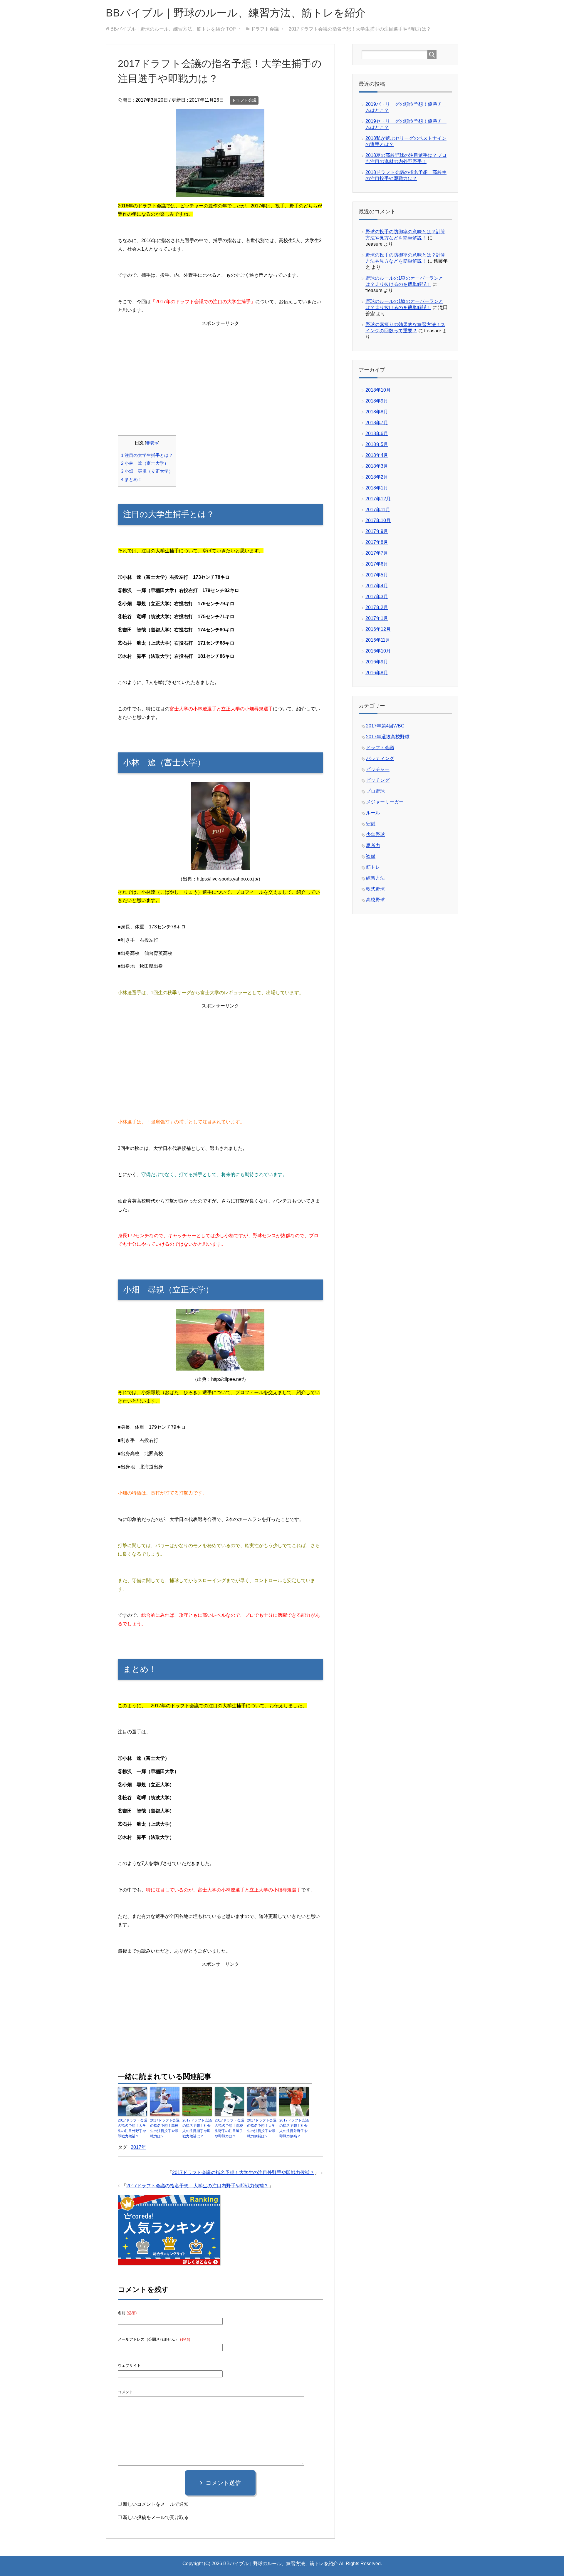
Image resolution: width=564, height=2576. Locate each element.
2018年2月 (377, 477)
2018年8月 (377, 412)
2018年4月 (377, 455)
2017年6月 (377, 564)
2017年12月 (378, 499)
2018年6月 (377, 433)
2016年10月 (378, 651)
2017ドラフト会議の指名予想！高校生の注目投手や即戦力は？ (165, 2128)
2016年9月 (377, 662)
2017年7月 (377, 553)
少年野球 (375, 835)
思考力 (373, 845)
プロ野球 (375, 791)
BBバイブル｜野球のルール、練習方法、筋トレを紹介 (236, 13)
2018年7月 (377, 423)
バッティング (380, 758)
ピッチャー (378, 769)
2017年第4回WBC (385, 726)
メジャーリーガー (385, 802)
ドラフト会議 (244, 100)
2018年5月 (377, 444)
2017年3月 (377, 597)
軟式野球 (375, 889)
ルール (373, 813)
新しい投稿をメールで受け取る (156, 2517)
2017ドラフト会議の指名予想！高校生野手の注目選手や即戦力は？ (229, 2128)
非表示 (152, 443)
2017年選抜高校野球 (388, 737)
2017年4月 (377, 586)
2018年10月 (378, 390)
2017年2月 (377, 607)
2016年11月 (378, 640)
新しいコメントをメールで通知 (156, 2504)
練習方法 (375, 878)
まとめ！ (132, 479)
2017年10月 (378, 520)
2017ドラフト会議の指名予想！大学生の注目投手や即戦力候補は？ (262, 2128)
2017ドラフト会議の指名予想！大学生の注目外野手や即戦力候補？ (132, 2128)
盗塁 (371, 856)
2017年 (138, 2147)
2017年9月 (377, 531)
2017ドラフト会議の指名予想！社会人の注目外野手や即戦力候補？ (294, 2128)
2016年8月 (377, 673)
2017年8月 (377, 542)
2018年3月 (377, 466)
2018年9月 (377, 401)
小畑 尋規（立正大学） (147, 471)
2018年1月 (377, 488)
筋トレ (373, 867)
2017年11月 (378, 510)
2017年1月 (377, 618)
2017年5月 (377, 575)
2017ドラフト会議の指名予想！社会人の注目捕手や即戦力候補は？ (197, 2128)
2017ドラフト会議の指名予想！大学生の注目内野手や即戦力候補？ (197, 2186)
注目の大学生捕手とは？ (147, 455)
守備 (371, 824)
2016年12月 (378, 629)
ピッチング (378, 780)
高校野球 (375, 900)
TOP (173, 29)
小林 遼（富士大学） (145, 463)
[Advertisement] (220, 373)
